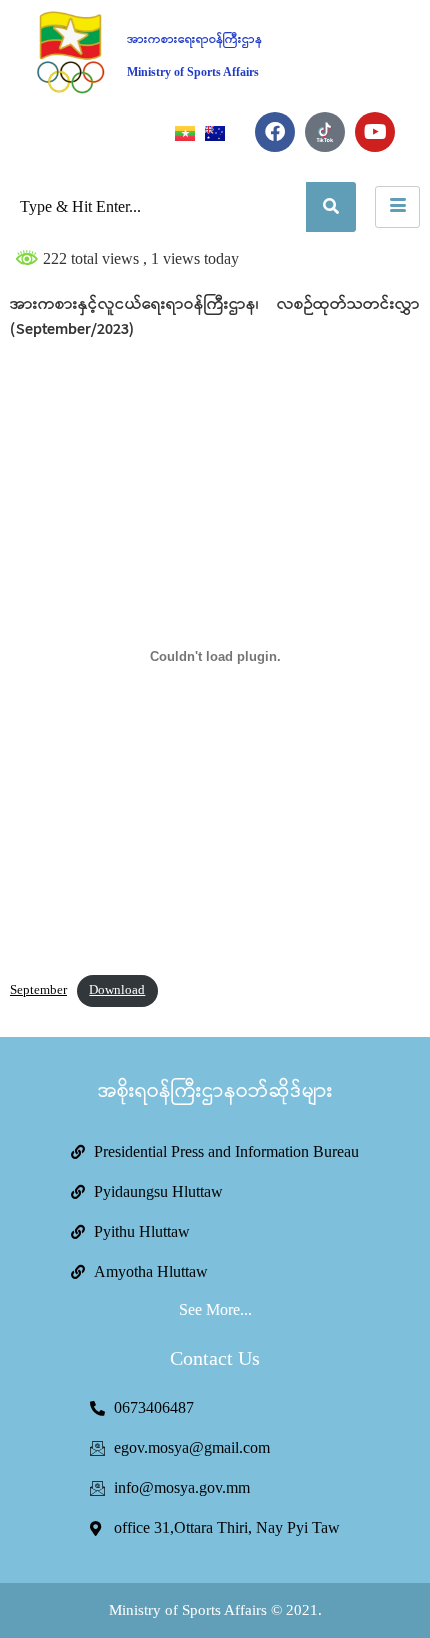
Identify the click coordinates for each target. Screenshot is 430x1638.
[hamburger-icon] (397, 207)
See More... (215, 1309)
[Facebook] (275, 132)
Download (117, 990)
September (38, 990)
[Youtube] (375, 132)
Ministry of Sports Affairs (193, 72)
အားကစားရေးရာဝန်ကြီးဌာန (194, 39)
